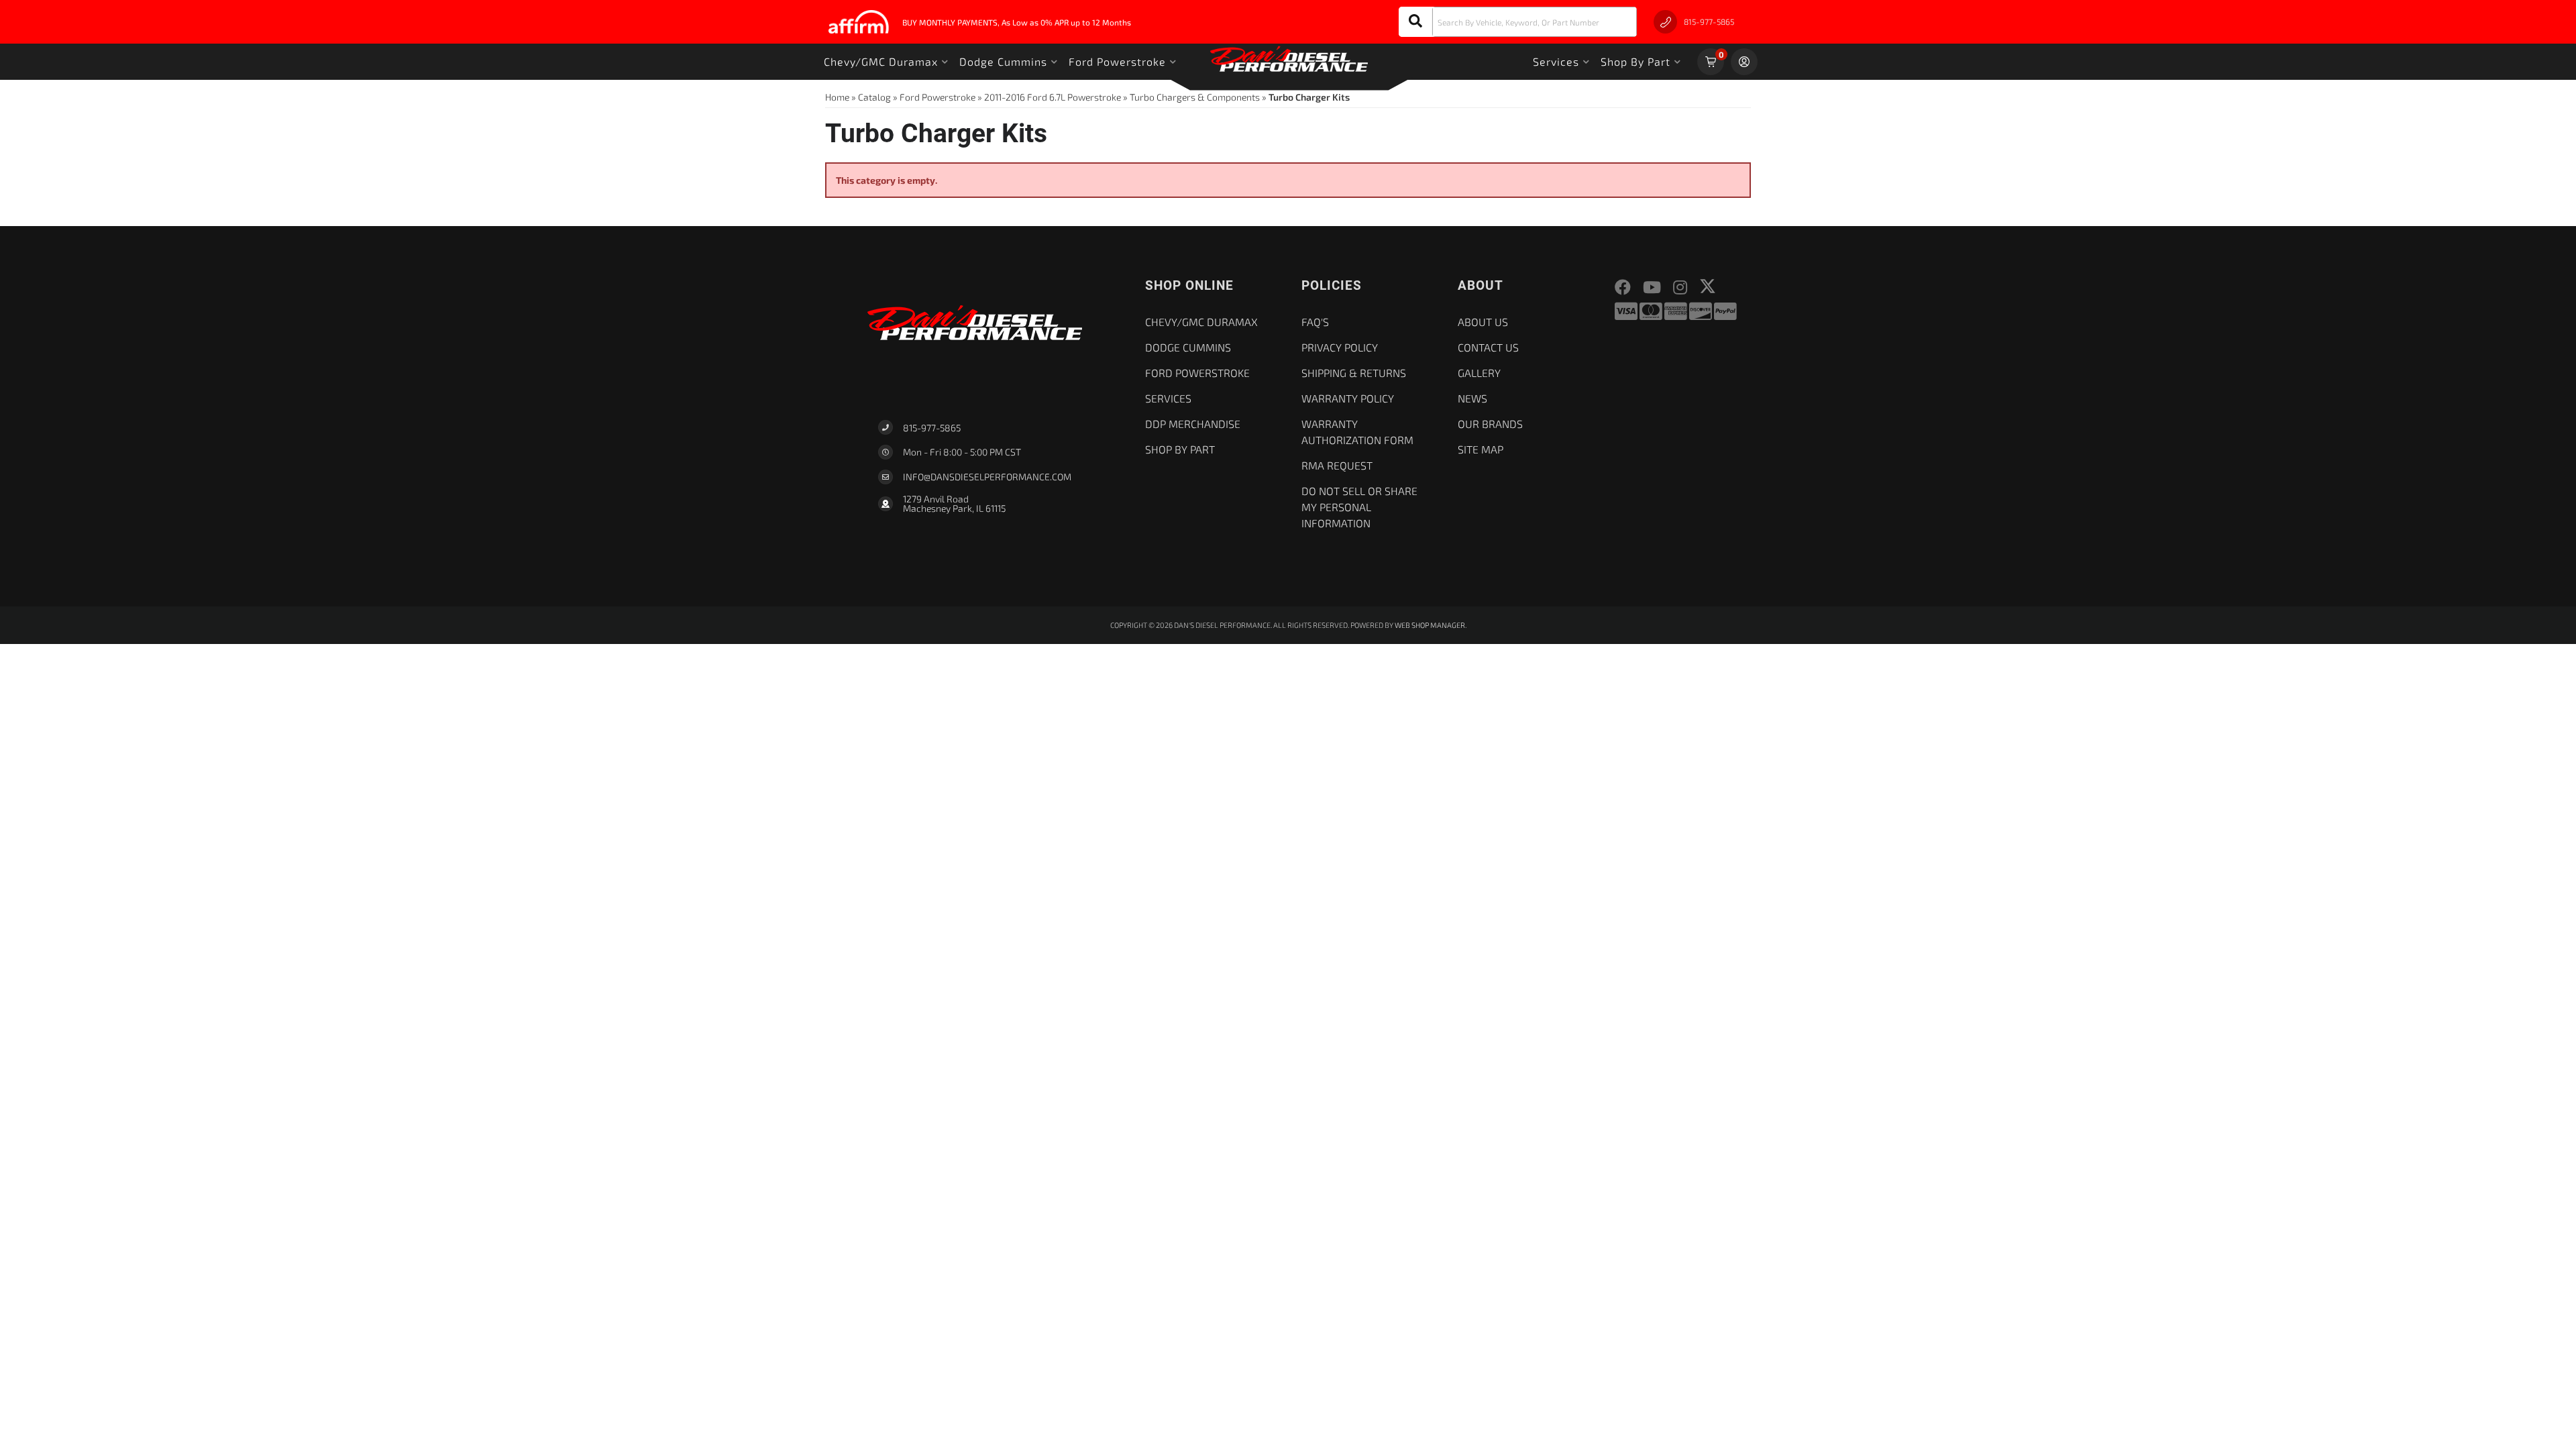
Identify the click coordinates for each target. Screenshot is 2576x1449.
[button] (1518, 22)
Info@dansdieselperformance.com (987, 477)
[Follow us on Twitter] (1708, 286)
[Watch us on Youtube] (1652, 287)
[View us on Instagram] (1680, 287)
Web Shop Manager (1430, 625)
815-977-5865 (932, 428)
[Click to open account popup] (1744, 62)
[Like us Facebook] (1623, 287)
